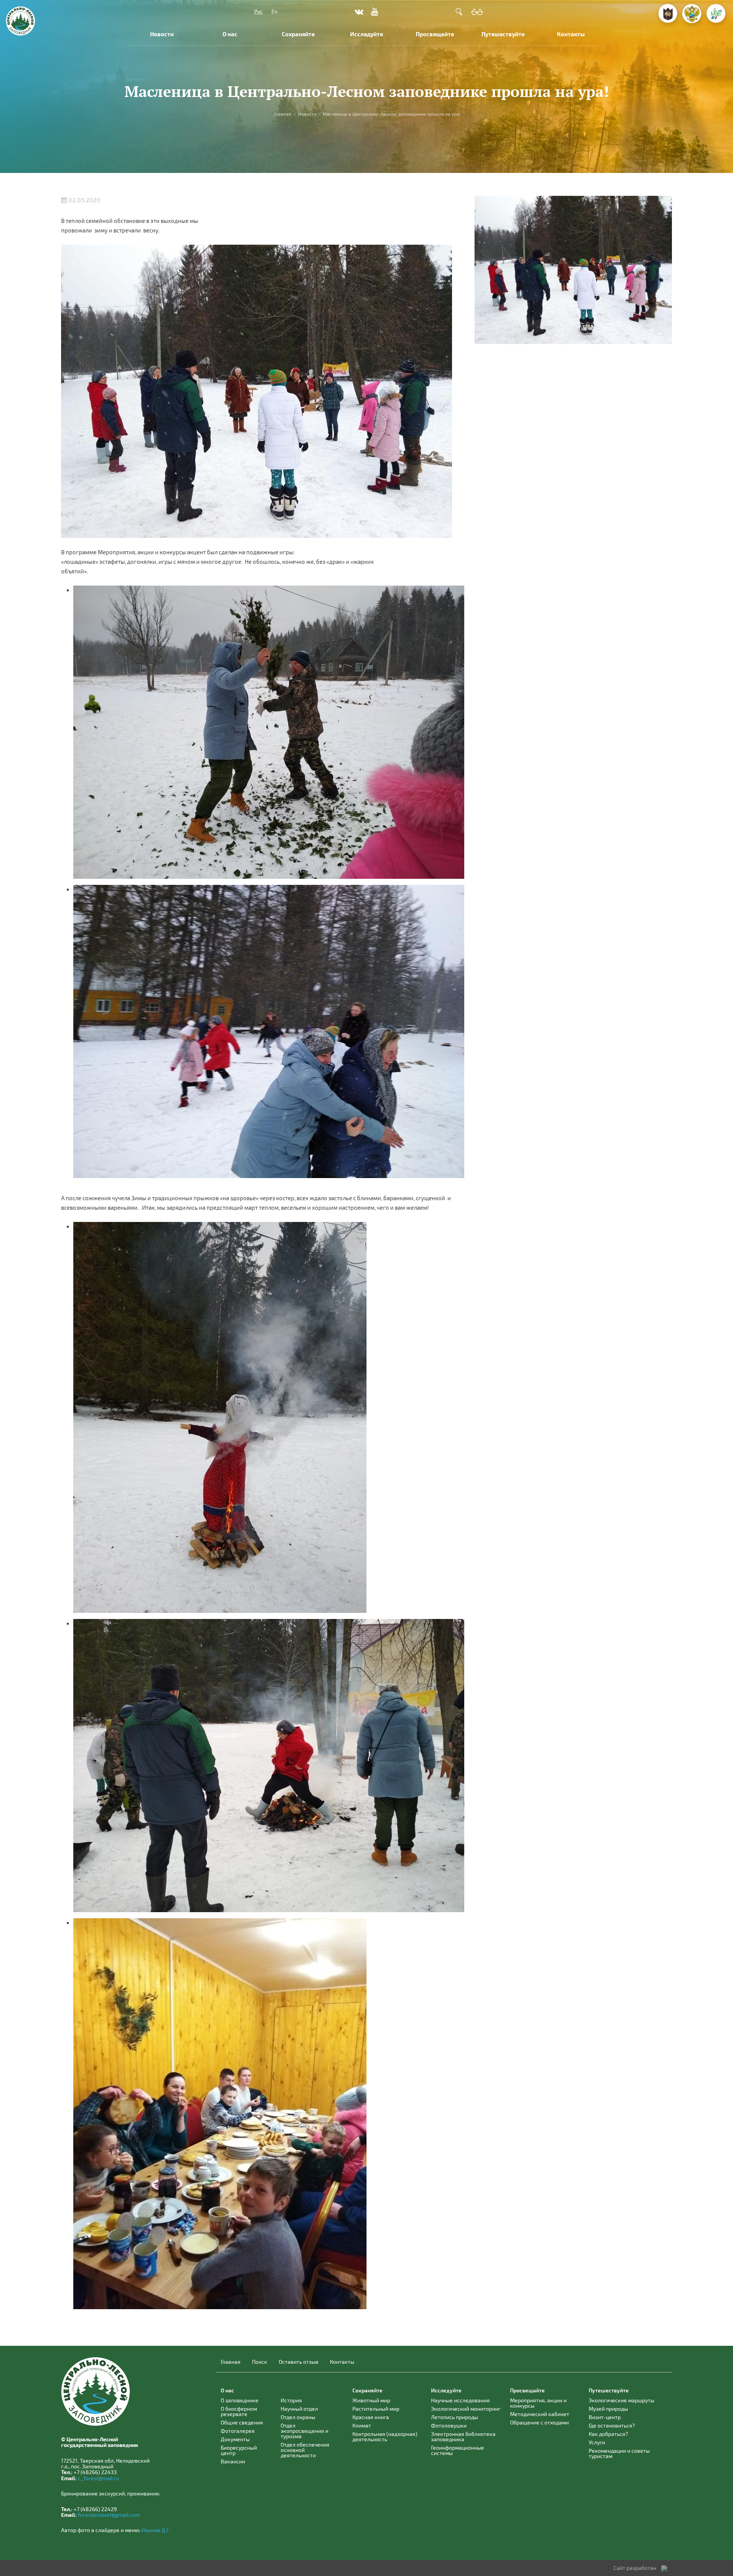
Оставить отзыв (299, 2362)
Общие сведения (242, 2422)
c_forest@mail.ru (98, 2478)
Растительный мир (376, 2409)
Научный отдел (299, 2409)
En (274, 11)
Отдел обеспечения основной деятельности (305, 2450)
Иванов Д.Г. (156, 2530)
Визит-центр (605, 2417)
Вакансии (233, 2461)
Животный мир (371, 2400)
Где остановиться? (612, 2425)
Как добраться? (608, 2434)
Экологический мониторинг (466, 2409)
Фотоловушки (449, 2425)
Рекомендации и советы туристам (619, 2453)
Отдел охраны (298, 2417)
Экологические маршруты (622, 2400)
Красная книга (371, 2417)
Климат (362, 2425)
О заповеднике (240, 2400)
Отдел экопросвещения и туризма (304, 2431)
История (291, 2400)
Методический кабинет (540, 2414)
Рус (258, 11)
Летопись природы (454, 2417)
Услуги (597, 2442)
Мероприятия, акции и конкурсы (538, 2403)
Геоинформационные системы (458, 2450)
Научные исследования (460, 2400)
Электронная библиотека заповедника (463, 2436)
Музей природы (608, 2409)
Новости (162, 34)
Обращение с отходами (539, 2422)
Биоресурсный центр (239, 2450)
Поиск (260, 2362)
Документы (235, 2439)
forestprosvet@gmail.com (109, 2515)
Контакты (571, 34)
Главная (283, 114)
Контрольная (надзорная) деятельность (385, 2436)
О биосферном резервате (239, 2411)
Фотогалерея (238, 2431)
